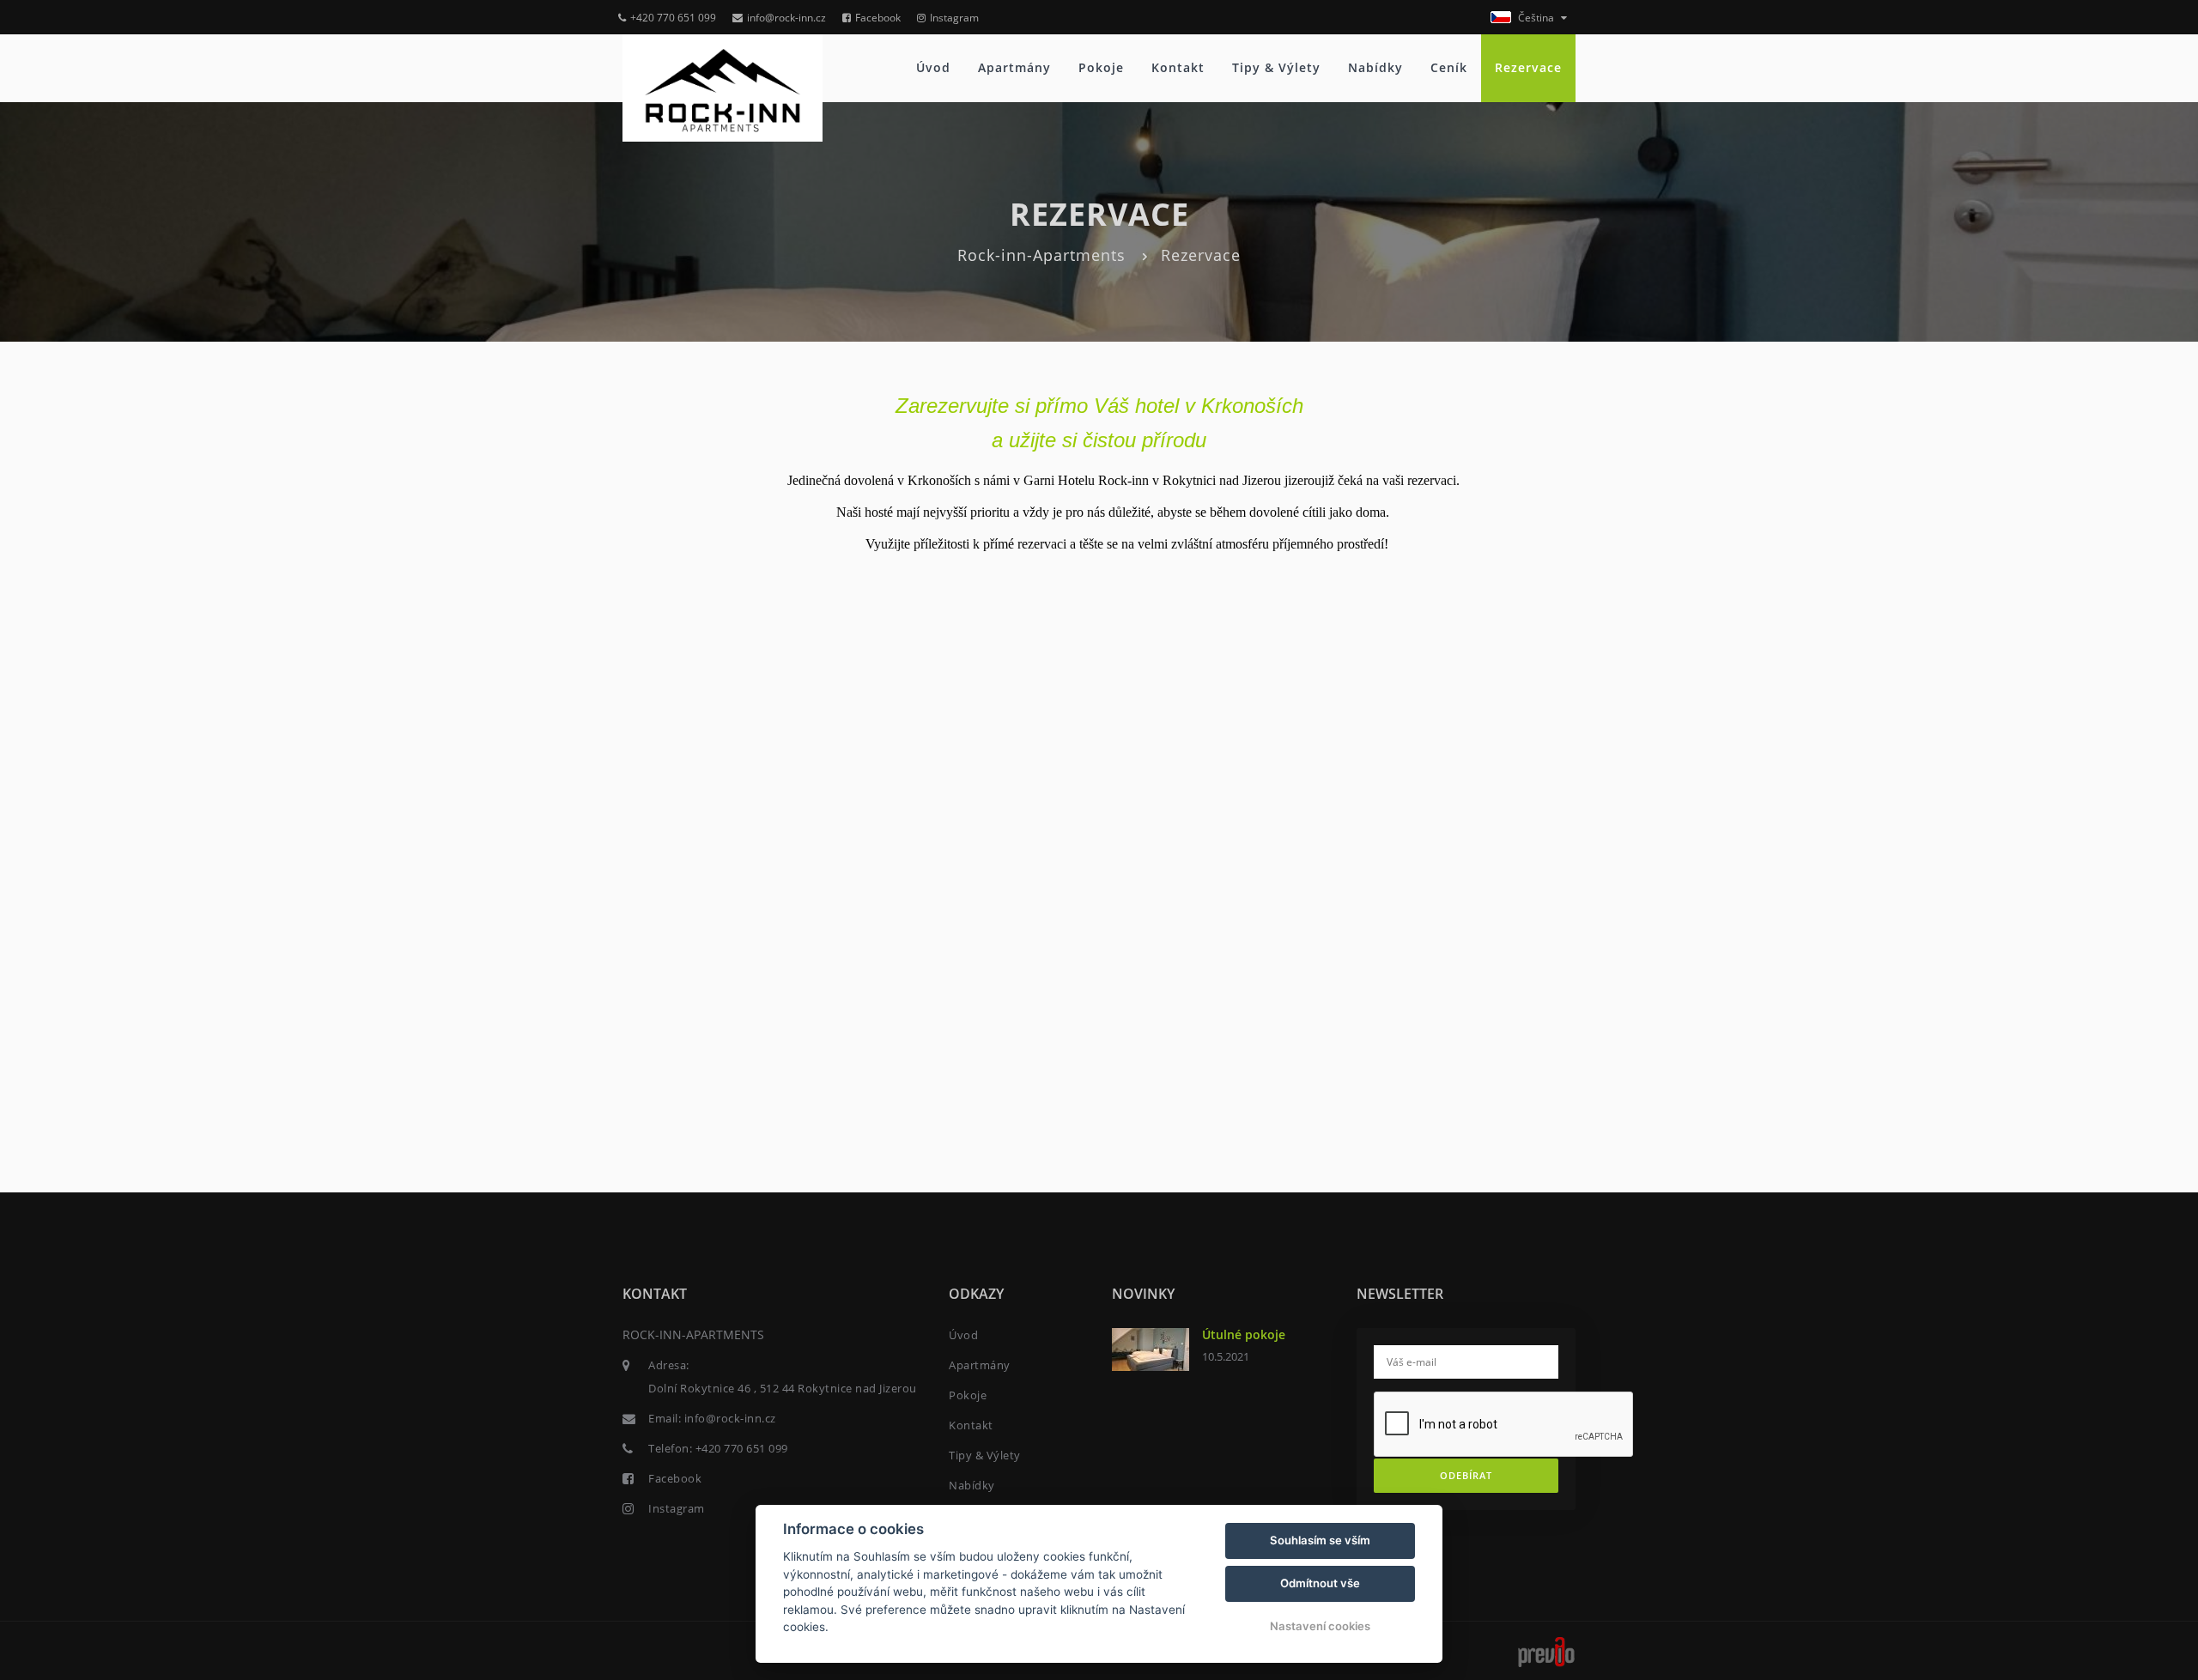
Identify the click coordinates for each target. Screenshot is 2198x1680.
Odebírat (1466, 1475)
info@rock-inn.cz (786, 18)
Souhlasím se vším (1320, 1540)
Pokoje (1101, 67)
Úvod (933, 67)
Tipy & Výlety (1276, 67)
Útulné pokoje (1244, 1334)
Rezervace (1528, 67)
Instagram (954, 18)
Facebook (878, 18)
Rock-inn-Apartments (1041, 255)
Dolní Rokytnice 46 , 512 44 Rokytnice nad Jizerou (783, 1388)
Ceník (1449, 67)
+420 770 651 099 (673, 18)
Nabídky (1375, 67)
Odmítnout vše (1320, 1583)
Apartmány (1014, 67)
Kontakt (1178, 67)
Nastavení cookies (1320, 1626)
